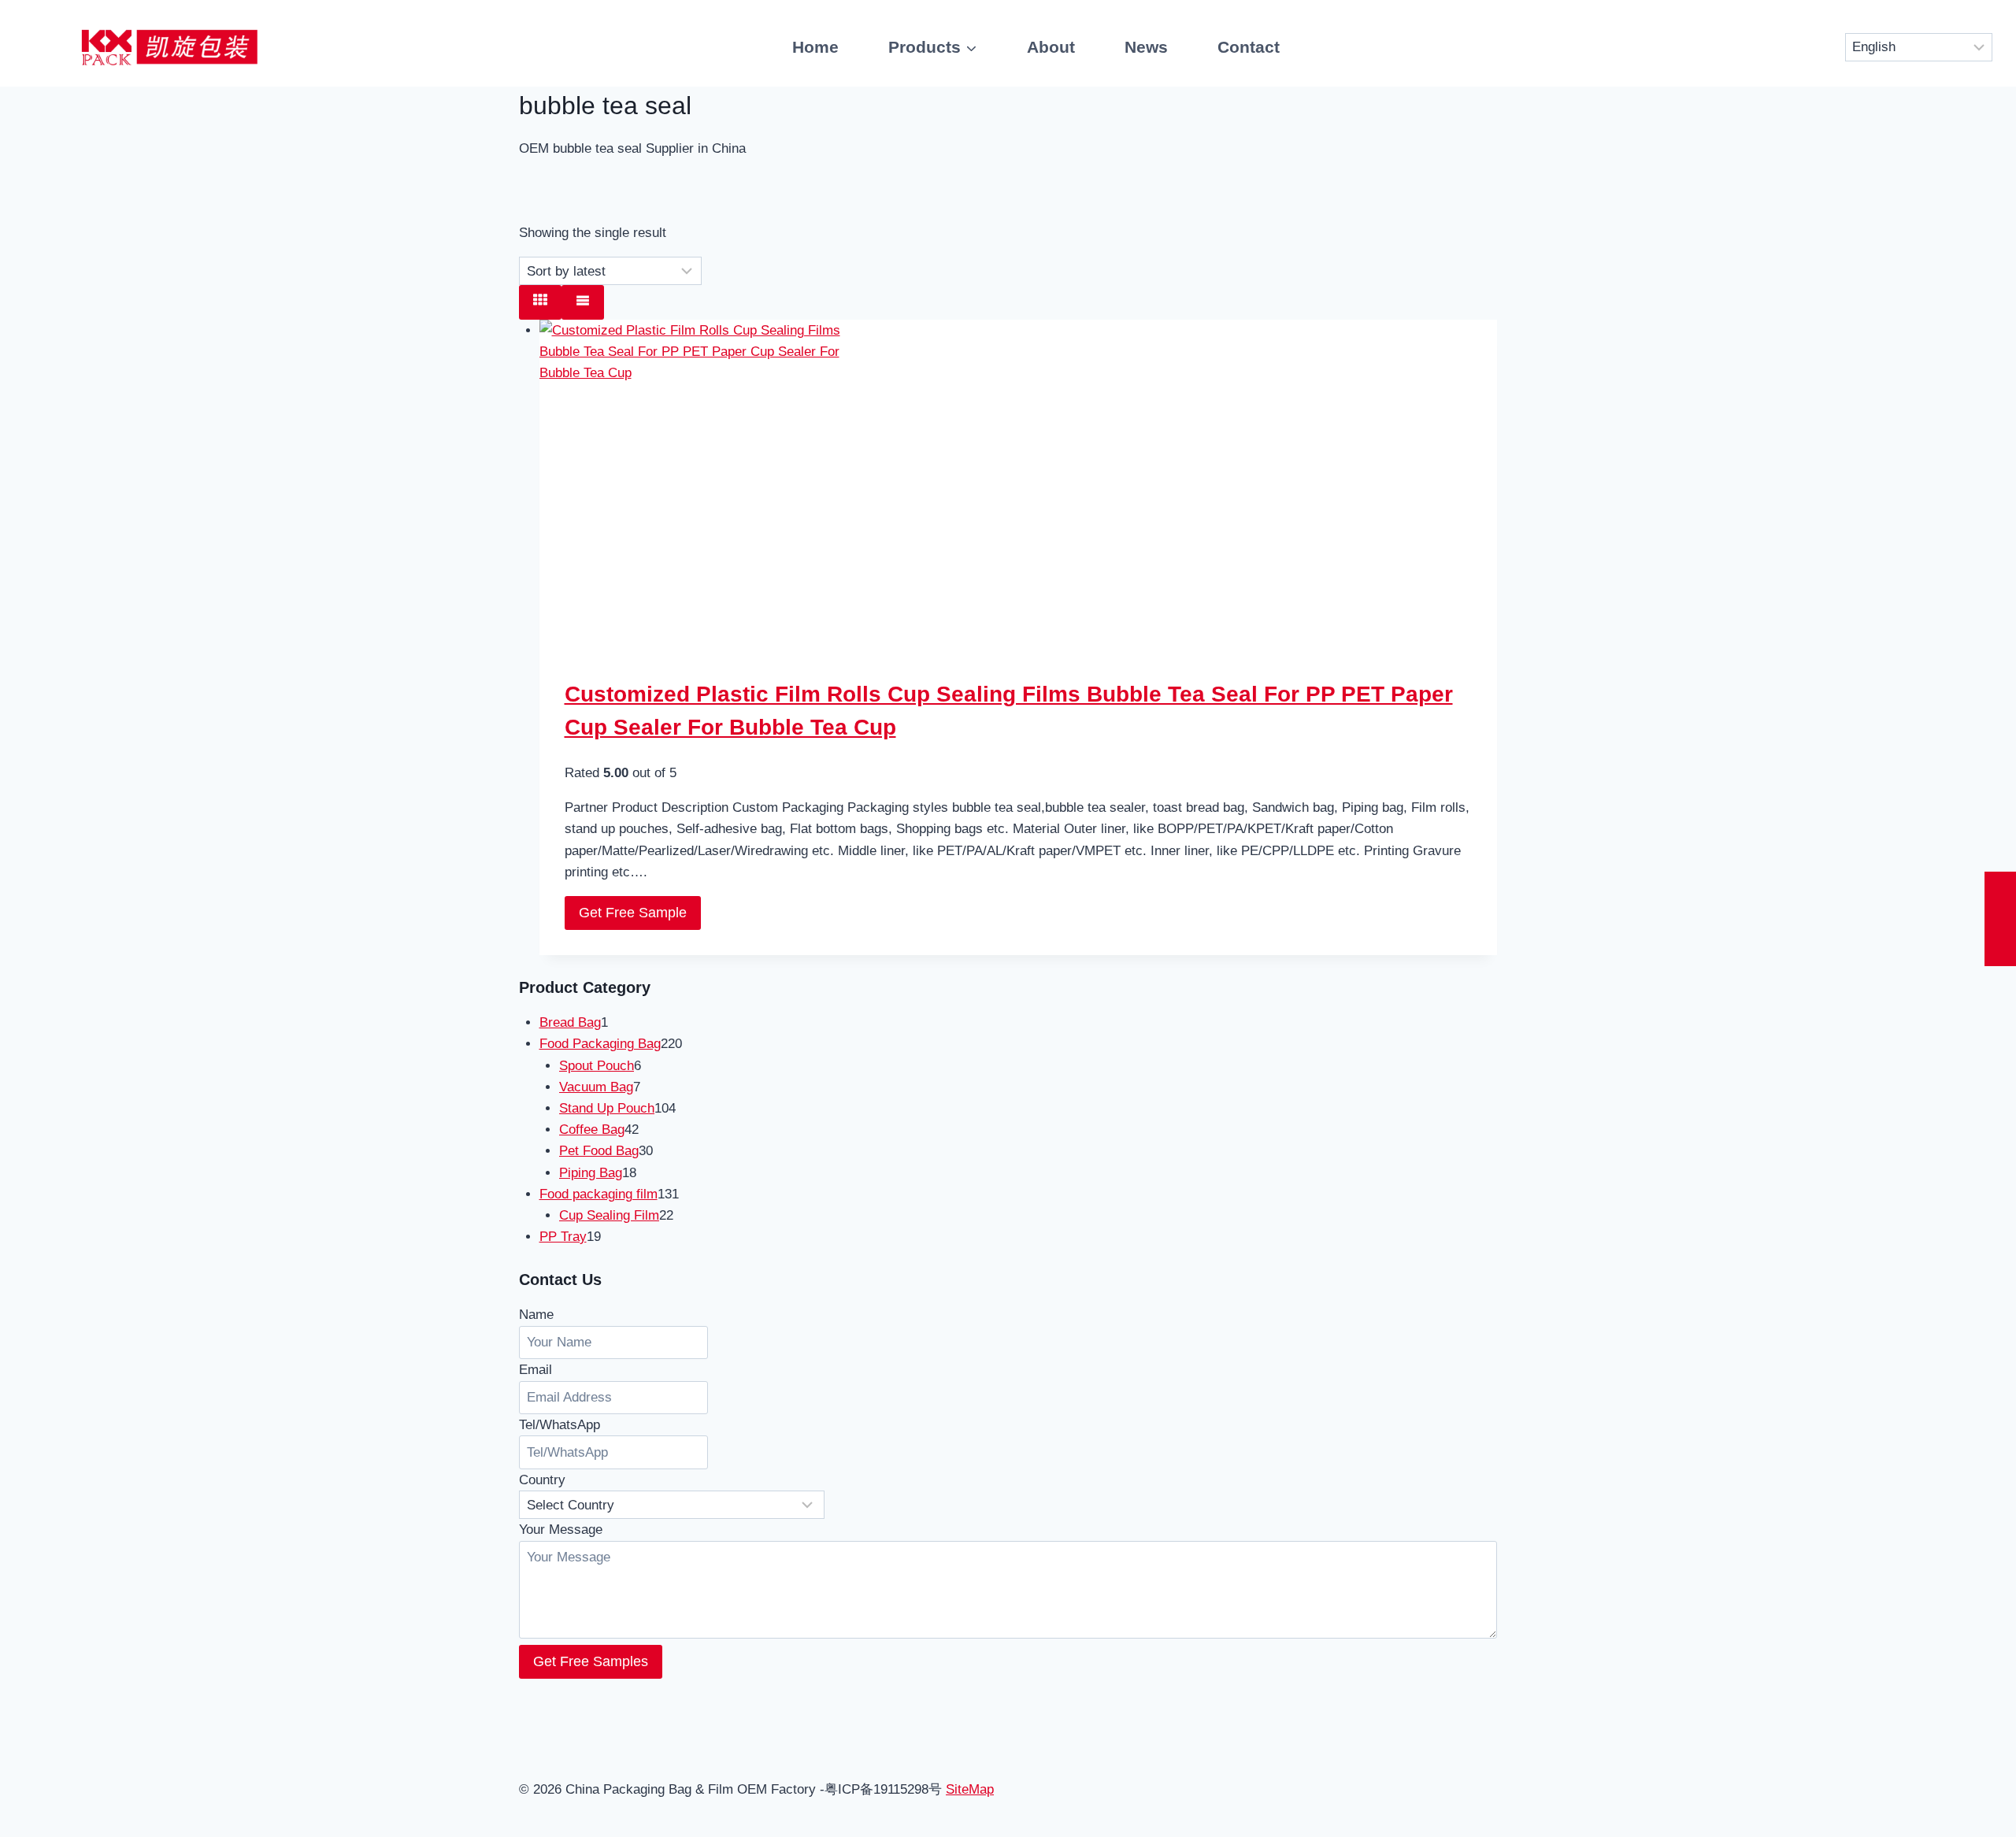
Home (815, 47)
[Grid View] (540, 302)
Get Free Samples (591, 1661)
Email (535, 1370)
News (1146, 47)
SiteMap (970, 1789)
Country (542, 1480)
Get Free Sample (633, 913)
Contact (1249, 47)
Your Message (561, 1530)
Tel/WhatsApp (560, 1425)
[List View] (583, 302)
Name (536, 1315)
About (1051, 47)
